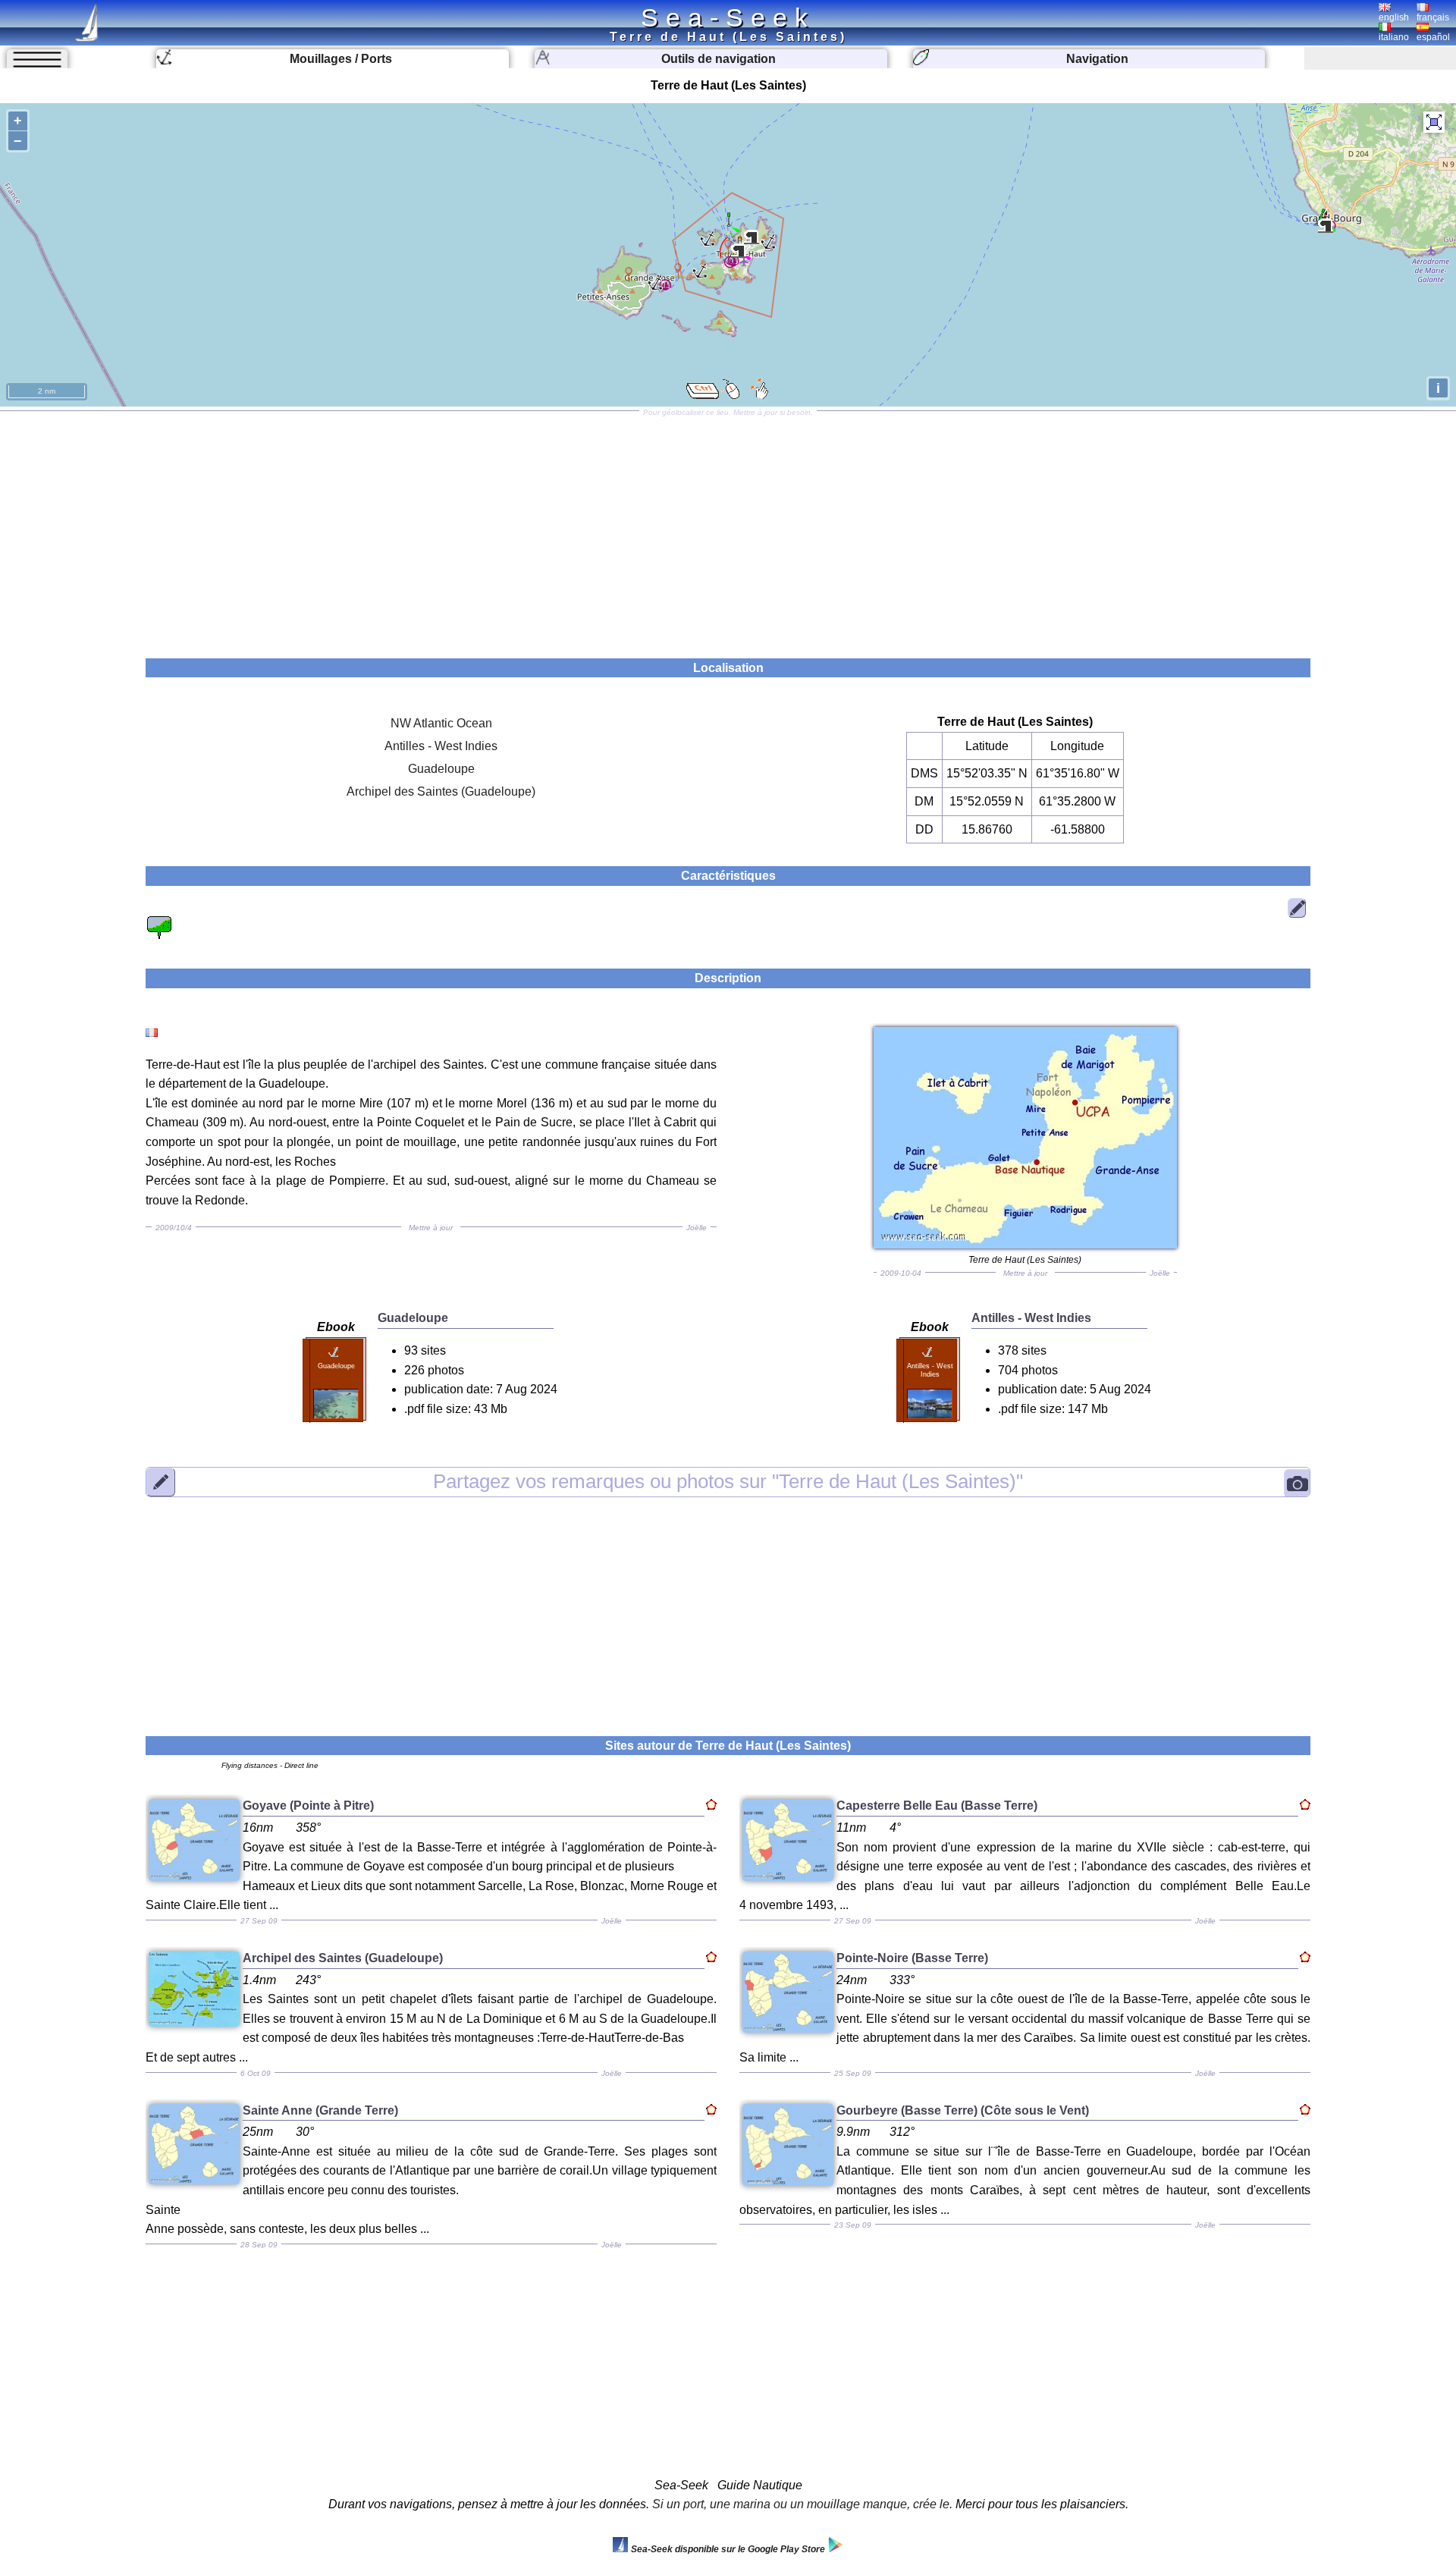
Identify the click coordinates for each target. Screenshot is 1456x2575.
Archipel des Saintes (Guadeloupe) (441, 791)
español (1433, 37)
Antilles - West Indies (441, 746)
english (1394, 17)
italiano (1394, 37)
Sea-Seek (728, 17)
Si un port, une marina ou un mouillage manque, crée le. (802, 2504)
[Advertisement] (728, 529)
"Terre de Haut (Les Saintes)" (728, 1481)
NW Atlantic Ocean (441, 723)
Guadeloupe (441, 769)
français (1433, 17)
